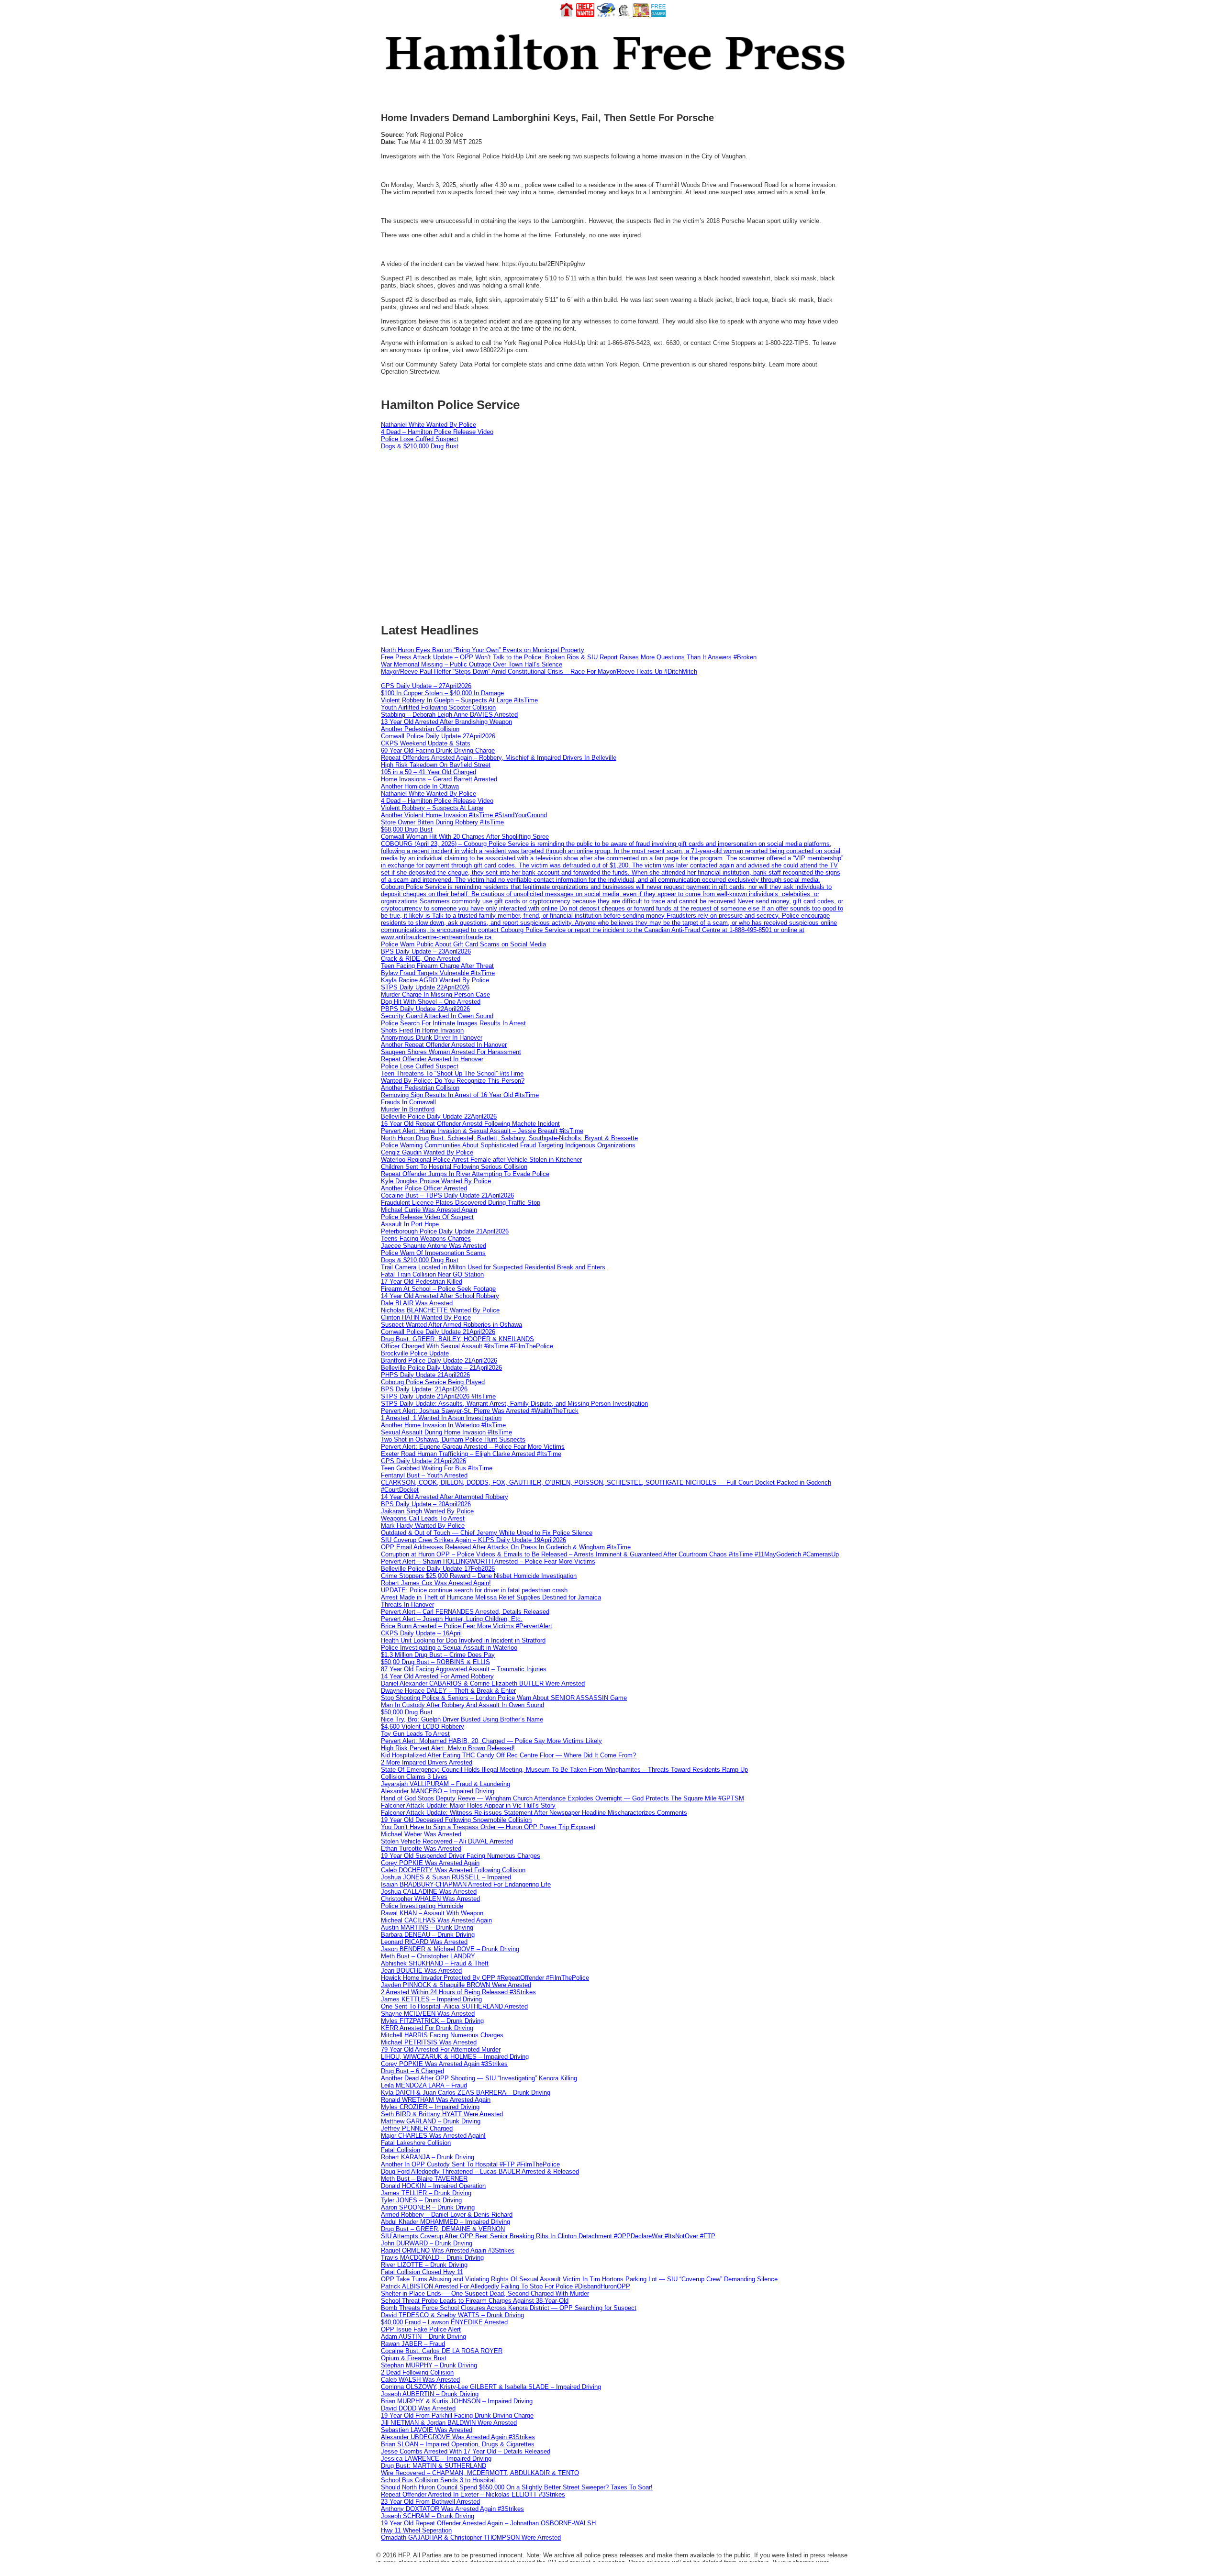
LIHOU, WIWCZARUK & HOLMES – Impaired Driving (455, 2057)
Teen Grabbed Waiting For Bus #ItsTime (437, 1468)
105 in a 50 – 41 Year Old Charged (429, 772)
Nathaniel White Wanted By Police (429, 425)
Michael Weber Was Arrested (421, 1834)
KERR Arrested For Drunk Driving (427, 2028)
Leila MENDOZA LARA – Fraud (424, 2085)
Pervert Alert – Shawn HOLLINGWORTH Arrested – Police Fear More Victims (488, 1561)
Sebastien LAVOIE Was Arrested (427, 2430)
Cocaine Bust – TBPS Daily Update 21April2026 (447, 1195)
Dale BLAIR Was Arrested (417, 1303)
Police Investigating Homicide (422, 1906)
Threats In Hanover (407, 1604)
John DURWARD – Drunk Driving (427, 2243)
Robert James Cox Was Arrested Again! (436, 1583)
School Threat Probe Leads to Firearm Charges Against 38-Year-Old (475, 2301)
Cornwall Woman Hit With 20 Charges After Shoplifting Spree (465, 837)
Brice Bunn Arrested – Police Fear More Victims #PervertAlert (467, 1626)
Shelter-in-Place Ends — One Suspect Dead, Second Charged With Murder (485, 2293)
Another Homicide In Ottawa (420, 786)
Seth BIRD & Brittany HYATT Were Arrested (442, 2114)
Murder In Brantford (408, 1109)
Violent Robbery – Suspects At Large (432, 808)
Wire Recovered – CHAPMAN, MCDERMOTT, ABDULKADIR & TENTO (480, 2473)
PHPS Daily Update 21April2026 (425, 1375)
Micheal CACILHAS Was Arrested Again (436, 1920)
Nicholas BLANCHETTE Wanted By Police (440, 1310)
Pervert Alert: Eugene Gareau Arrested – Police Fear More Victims (473, 1447)
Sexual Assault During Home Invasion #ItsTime (446, 1432)
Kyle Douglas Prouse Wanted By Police (436, 1181)
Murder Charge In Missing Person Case (435, 994)
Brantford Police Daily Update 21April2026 (439, 1360)
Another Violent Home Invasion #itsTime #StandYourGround (464, 815)
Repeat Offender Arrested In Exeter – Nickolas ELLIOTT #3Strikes (473, 2494)
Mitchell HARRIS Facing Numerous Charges (442, 2035)
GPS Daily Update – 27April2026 (426, 686)
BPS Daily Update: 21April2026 (424, 1389)
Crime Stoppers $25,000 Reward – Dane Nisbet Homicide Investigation (479, 1576)
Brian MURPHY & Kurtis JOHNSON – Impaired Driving (457, 2401)
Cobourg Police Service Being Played (433, 1382)
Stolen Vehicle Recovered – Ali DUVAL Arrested (447, 1841)
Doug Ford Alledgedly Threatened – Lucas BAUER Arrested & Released (480, 2171)
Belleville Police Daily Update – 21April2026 (441, 1368)
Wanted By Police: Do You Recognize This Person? (453, 1081)
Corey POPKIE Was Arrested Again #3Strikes (444, 2064)
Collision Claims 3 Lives (414, 1777)
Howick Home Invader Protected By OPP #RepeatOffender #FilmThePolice (485, 1978)
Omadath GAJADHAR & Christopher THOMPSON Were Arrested (471, 2537)
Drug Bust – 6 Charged (412, 2071)
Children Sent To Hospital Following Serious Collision (454, 1167)
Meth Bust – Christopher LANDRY (428, 1956)
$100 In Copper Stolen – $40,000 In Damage (442, 693)
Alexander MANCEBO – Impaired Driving (438, 1791)
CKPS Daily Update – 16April (421, 1633)
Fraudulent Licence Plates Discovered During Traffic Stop (461, 1203)
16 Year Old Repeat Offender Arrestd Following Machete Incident (470, 1124)
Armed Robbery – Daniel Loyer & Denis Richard (447, 2215)
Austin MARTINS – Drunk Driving (427, 1927)
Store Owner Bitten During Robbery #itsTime (442, 822)
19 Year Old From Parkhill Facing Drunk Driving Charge (457, 2415)
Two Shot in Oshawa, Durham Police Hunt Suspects (453, 1439)
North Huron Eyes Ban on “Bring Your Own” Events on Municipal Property (483, 650)
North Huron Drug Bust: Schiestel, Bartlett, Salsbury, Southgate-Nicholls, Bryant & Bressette (509, 1138)
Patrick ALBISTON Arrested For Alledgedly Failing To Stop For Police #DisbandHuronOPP (506, 2286)
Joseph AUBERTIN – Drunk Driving (430, 2394)
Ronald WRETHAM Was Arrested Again (436, 2100)
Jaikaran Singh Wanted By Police (427, 1511)
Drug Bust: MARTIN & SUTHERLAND (434, 2466)
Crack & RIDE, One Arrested (421, 959)
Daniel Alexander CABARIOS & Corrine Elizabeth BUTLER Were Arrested (483, 1683)
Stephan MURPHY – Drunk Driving (429, 2365)
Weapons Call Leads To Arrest (423, 1518)
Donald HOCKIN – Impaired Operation (433, 2186)
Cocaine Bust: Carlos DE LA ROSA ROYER (442, 2351)
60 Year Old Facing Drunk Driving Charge (438, 750)
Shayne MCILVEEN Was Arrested (428, 2014)
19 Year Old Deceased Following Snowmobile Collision (456, 1820)
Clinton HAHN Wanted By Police (426, 1317)
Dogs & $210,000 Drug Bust (420, 446)
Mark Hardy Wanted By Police (423, 1526)
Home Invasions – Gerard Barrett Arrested (439, 779)
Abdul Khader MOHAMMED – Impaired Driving (445, 2222)
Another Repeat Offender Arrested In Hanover (444, 1045)
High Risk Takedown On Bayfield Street (436, 765)
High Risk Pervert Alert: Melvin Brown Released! (448, 1748)
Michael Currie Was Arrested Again (429, 1210)
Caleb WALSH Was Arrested (420, 2380)
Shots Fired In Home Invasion (422, 1030)
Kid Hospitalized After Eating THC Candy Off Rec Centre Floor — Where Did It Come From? (508, 1755)
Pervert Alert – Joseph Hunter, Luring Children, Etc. (452, 1619)
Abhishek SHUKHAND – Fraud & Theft (435, 1963)
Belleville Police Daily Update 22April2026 (439, 1116)
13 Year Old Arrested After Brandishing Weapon (446, 722)
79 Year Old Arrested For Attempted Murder (441, 2049)
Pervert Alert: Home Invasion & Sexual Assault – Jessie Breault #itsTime (482, 1131)
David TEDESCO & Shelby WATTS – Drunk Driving (452, 2315)
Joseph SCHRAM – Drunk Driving (428, 2516)
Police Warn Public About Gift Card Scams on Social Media (463, 944)
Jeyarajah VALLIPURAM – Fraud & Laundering (445, 1784)
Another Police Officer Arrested (424, 1188)
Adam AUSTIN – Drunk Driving (423, 2337)
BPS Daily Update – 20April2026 (426, 1504)
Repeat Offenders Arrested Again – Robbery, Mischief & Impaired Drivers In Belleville (499, 758)
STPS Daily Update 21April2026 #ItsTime (438, 1396)
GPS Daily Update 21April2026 (423, 1461)
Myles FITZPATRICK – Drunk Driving (432, 2021)
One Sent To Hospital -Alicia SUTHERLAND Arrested (454, 2006)
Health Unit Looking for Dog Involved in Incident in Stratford (463, 1640)
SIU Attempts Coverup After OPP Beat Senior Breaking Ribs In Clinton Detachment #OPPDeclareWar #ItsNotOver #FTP (548, 2236)
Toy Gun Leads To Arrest (415, 1734)
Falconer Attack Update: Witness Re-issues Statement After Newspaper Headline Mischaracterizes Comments (534, 1813)
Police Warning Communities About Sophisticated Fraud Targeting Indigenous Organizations (508, 1145)
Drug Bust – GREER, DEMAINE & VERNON (443, 2229)
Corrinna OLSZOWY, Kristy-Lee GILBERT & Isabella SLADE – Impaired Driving (491, 2387)
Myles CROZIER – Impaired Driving (430, 2107)
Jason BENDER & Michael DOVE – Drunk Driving (450, 1949)
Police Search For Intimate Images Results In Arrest (453, 1023)
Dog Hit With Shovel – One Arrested (431, 1002)
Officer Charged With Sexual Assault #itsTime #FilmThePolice (467, 1346)
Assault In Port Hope (410, 1224)
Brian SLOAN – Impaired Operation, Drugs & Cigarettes (458, 2444)
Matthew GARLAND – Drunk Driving (431, 2121)
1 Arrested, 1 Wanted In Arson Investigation (441, 1418)
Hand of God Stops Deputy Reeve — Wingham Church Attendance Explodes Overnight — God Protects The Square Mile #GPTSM (562, 1798)
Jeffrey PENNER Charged (417, 2128)
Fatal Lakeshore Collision (416, 2143)
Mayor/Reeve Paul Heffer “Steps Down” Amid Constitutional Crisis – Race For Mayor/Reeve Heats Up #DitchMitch (539, 672)
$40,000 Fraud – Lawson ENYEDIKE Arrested (444, 2322)
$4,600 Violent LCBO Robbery (423, 1727)
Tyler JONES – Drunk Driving (421, 2200)
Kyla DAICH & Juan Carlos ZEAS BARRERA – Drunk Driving (466, 2093)
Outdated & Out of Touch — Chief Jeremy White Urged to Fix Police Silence (487, 1533)
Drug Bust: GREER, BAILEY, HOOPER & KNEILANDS (457, 1339)
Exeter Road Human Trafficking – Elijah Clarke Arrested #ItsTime (471, 1454)
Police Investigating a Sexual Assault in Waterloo (449, 1648)
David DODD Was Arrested (418, 2408)
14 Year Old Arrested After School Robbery (440, 1296)
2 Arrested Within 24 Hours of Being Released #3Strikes (458, 1992)
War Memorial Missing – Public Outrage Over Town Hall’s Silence (472, 664)
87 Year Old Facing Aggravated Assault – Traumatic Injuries (464, 1669)
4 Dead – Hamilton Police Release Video (437, 432)
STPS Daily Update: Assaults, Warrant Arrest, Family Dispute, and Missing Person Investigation (514, 1404)
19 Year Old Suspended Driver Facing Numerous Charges (461, 1856)
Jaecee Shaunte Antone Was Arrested (434, 1246)
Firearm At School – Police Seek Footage (438, 1289)
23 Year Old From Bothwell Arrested (430, 2502)
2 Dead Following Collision (417, 2372)
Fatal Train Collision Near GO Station (432, 1274)
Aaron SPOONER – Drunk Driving (428, 2207)
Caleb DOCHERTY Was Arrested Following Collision (453, 1870)
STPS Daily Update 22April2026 (425, 987)
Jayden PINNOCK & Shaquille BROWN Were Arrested (456, 1985)
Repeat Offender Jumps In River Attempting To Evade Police (465, 1174)
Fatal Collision (401, 2150)
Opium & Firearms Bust (414, 2358)
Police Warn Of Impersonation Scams (433, 1253)
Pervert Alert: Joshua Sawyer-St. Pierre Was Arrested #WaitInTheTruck (480, 1411)
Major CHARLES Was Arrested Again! (433, 2136)
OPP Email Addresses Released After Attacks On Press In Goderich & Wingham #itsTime (506, 1547)
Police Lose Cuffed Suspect (420, 439)
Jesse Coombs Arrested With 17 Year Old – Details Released (466, 2451)
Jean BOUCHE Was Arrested (421, 1971)
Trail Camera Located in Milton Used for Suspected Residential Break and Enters (493, 1267)
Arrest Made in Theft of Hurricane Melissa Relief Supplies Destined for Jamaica (491, 1597)
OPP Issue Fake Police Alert (421, 2329)
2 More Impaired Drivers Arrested (427, 1762)
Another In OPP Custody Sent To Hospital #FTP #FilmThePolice (470, 2164)
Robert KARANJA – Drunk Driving (428, 2157)
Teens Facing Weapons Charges (426, 1238)
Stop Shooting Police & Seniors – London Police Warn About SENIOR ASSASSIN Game (504, 1698)
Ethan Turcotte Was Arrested (421, 1849)
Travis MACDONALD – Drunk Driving (432, 2258)
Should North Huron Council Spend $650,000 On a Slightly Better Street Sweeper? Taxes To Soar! (517, 2487)
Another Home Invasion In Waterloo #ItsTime (443, 1425)
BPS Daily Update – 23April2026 (426, 951)
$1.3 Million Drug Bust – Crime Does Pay (438, 1655)
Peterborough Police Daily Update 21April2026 (445, 1231)
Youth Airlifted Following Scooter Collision (438, 707)
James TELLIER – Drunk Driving (426, 2193)
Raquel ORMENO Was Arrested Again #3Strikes (448, 2250)
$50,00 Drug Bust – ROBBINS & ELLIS (435, 1662)
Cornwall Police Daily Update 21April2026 (438, 1332)
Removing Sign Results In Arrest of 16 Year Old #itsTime (460, 1095)
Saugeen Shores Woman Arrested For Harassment (451, 1052)
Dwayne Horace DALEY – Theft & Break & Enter (448, 1691)
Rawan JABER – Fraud (413, 2344)
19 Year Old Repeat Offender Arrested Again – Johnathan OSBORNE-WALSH (488, 2523)
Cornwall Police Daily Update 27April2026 (438, 736)
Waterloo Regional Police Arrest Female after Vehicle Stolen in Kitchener (481, 1160)
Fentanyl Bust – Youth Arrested (424, 1475)
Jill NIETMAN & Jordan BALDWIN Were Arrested (449, 2423)
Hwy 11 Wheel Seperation (416, 2530)
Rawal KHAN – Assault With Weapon (432, 1913)
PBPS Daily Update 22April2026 (425, 1009)
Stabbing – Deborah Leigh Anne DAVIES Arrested (449, 715)
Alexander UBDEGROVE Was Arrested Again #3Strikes (458, 2437)
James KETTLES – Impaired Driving (431, 1999)
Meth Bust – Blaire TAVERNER (424, 2179)
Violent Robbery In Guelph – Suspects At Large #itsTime (459, 700)
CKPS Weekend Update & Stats (426, 743)
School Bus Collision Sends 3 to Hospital (438, 2480)
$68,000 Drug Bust (407, 829)
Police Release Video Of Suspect (427, 1217)
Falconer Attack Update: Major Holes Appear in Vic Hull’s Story (468, 1805)
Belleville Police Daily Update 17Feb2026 (438, 1569)
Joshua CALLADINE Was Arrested (429, 1892)
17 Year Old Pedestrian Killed (422, 1282)
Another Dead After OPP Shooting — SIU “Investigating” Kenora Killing (479, 2078)
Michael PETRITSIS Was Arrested (429, 2042)
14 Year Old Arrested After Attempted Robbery (445, 1497)
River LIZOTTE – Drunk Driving (424, 2265)
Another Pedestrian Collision (420, 729)
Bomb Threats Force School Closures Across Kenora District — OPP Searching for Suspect (509, 2308)
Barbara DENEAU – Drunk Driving (428, 1935)
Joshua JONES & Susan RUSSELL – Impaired (446, 1877)
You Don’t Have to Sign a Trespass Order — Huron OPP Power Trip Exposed (488, 1827)
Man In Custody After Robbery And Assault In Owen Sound (462, 1705)
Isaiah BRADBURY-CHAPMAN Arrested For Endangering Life (466, 1884)
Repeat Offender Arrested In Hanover (432, 1059)
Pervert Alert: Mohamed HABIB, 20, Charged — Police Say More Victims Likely (491, 1741)
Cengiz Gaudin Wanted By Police (427, 1152)
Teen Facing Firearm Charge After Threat (437, 966)
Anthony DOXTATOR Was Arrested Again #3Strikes (452, 2509)
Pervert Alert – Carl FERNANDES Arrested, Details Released (465, 1612)
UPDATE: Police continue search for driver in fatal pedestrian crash (474, 1590)
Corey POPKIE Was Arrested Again (430, 1863)
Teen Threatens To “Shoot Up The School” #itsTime (452, 1073)
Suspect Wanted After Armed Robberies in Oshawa (451, 1325)
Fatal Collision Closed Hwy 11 (422, 2272)
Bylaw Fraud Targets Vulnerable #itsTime (438, 973)
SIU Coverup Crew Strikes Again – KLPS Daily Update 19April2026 (473, 1540)
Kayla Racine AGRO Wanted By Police (435, 980)
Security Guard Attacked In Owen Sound (437, 1016)
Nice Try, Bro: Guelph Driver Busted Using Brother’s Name (462, 1719)
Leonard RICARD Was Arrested (424, 1942)
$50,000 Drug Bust (407, 1712)
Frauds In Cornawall (408, 1102)
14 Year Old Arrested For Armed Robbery (437, 1676)
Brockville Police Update (415, 1353)
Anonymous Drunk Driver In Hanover (432, 1038)
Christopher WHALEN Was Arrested (430, 1899)
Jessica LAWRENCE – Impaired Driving (436, 2459)
